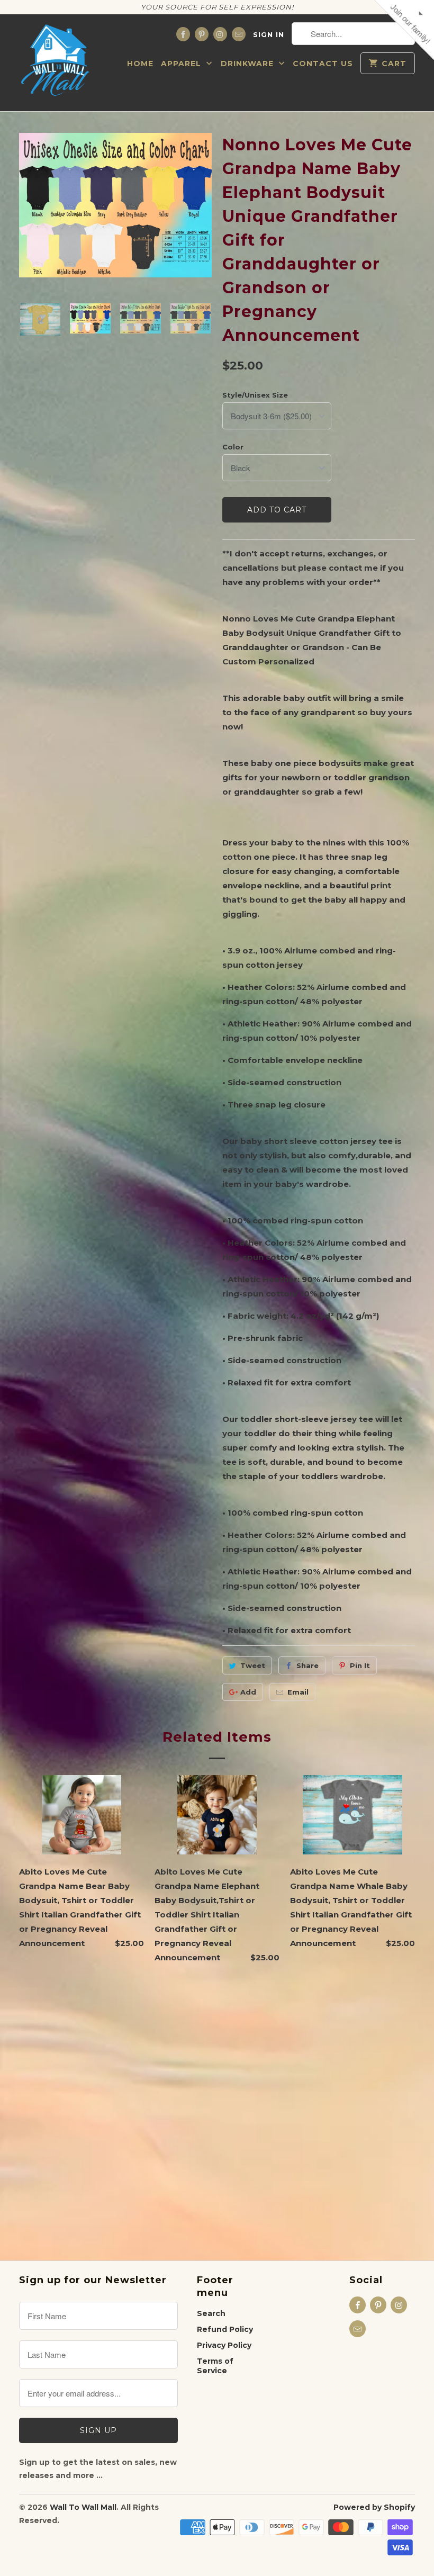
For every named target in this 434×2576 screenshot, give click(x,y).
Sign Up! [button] (222, 237)
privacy (217, 314)
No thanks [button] (217, 256)
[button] (337, 77)
